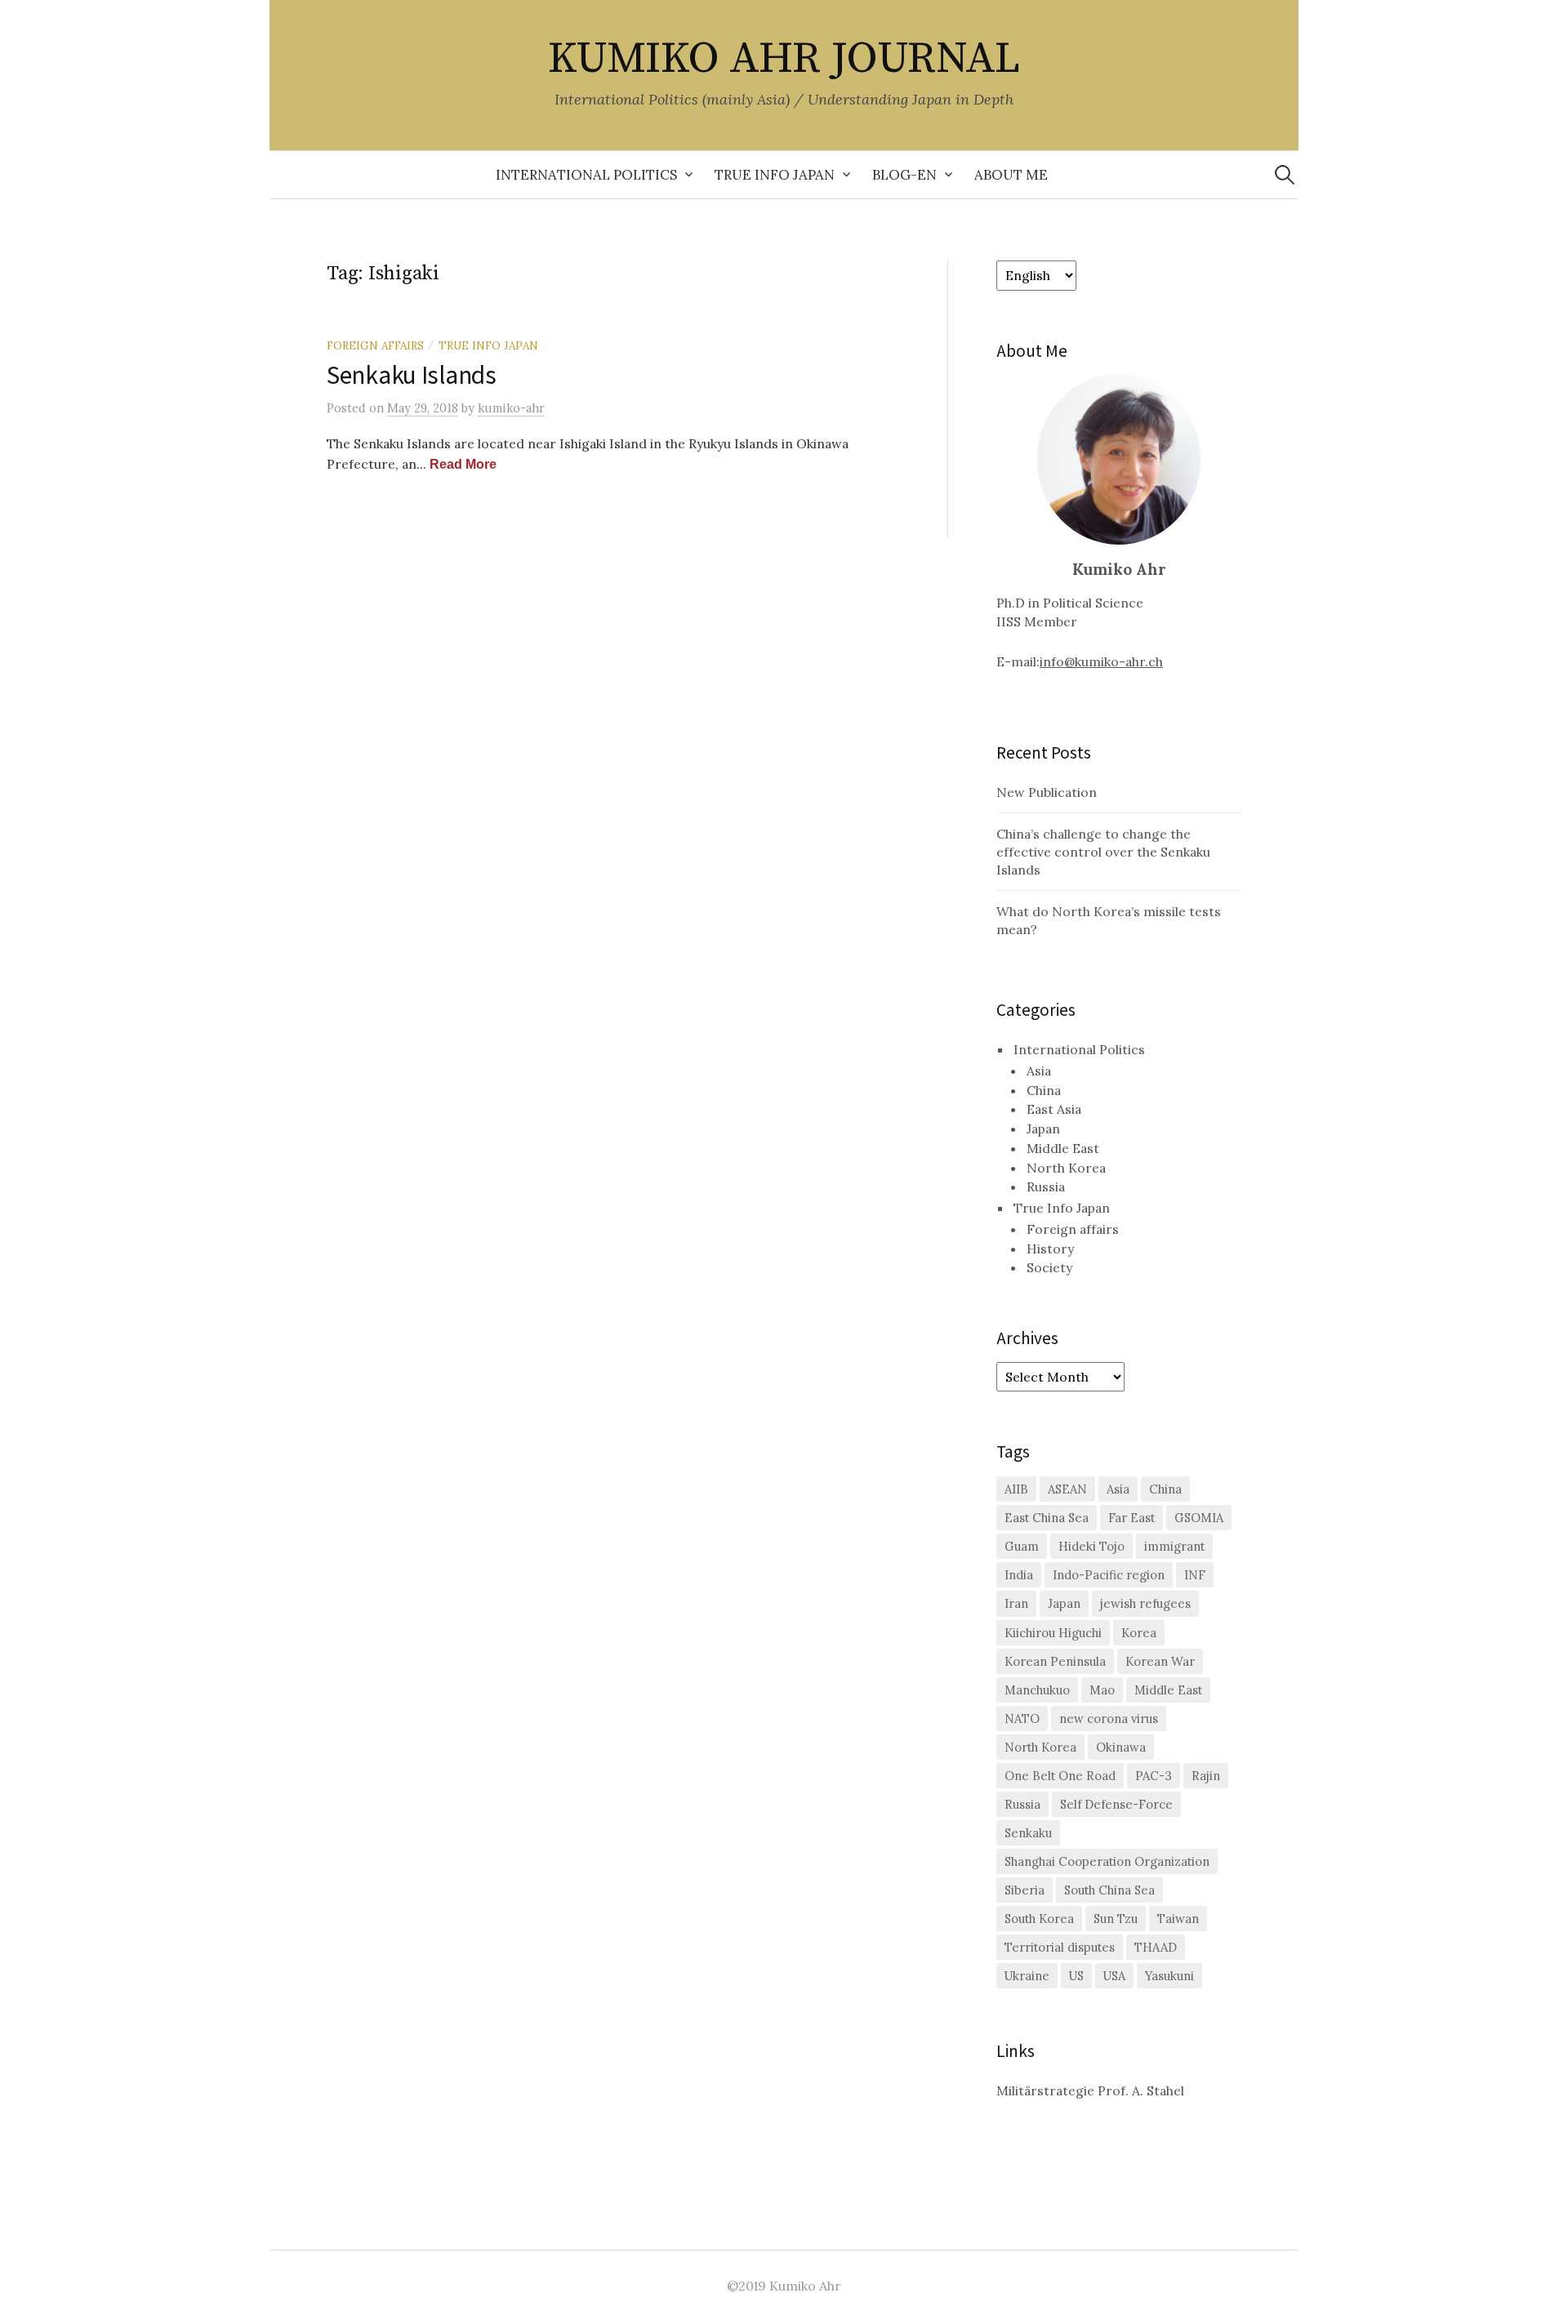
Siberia (1025, 1890)
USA (1114, 1976)
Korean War (1160, 1661)
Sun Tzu (1116, 1919)
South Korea (1039, 1919)
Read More (463, 464)
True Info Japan (775, 175)
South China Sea (1109, 1890)
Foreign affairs (375, 345)
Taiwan (1178, 1919)
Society (1049, 1267)
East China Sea (1047, 1518)
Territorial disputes (1060, 1947)
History (1050, 1249)
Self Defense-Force (1116, 1804)
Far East (1131, 1518)
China (1044, 1090)
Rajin (1206, 1776)
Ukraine (1027, 1976)
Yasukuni (1169, 1976)
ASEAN (1067, 1489)
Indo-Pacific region (1109, 1575)
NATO (1022, 1719)
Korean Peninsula (1055, 1661)
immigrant (1174, 1546)
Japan (1043, 1129)
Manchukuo (1037, 1690)
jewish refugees (1145, 1603)
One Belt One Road (1060, 1776)
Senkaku (1028, 1833)
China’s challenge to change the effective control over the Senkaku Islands (1103, 852)
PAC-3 (1154, 1776)
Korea (1139, 1633)
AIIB (1016, 1489)
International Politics (586, 175)
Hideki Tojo (1091, 1546)
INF (1195, 1575)
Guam (1022, 1546)
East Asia (1054, 1109)
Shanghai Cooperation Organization (1107, 1861)
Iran (1016, 1603)
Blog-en (904, 175)
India (1019, 1575)
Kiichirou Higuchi (1053, 1633)
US (1076, 1976)
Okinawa (1121, 1747)
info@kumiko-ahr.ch (1101, 661)
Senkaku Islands (412, 374)
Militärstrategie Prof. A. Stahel (1090, 2090)
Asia (1039, 1071)
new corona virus (1109, 1719)
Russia (1046, 1186)
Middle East (1063, 1148)
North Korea (1066, 1168)
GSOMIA (1199, 1518)
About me (1011, 175)
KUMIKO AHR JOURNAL (784, 59)
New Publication (1047, 792)
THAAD (1156, 1947)
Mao (1102, 1690)
